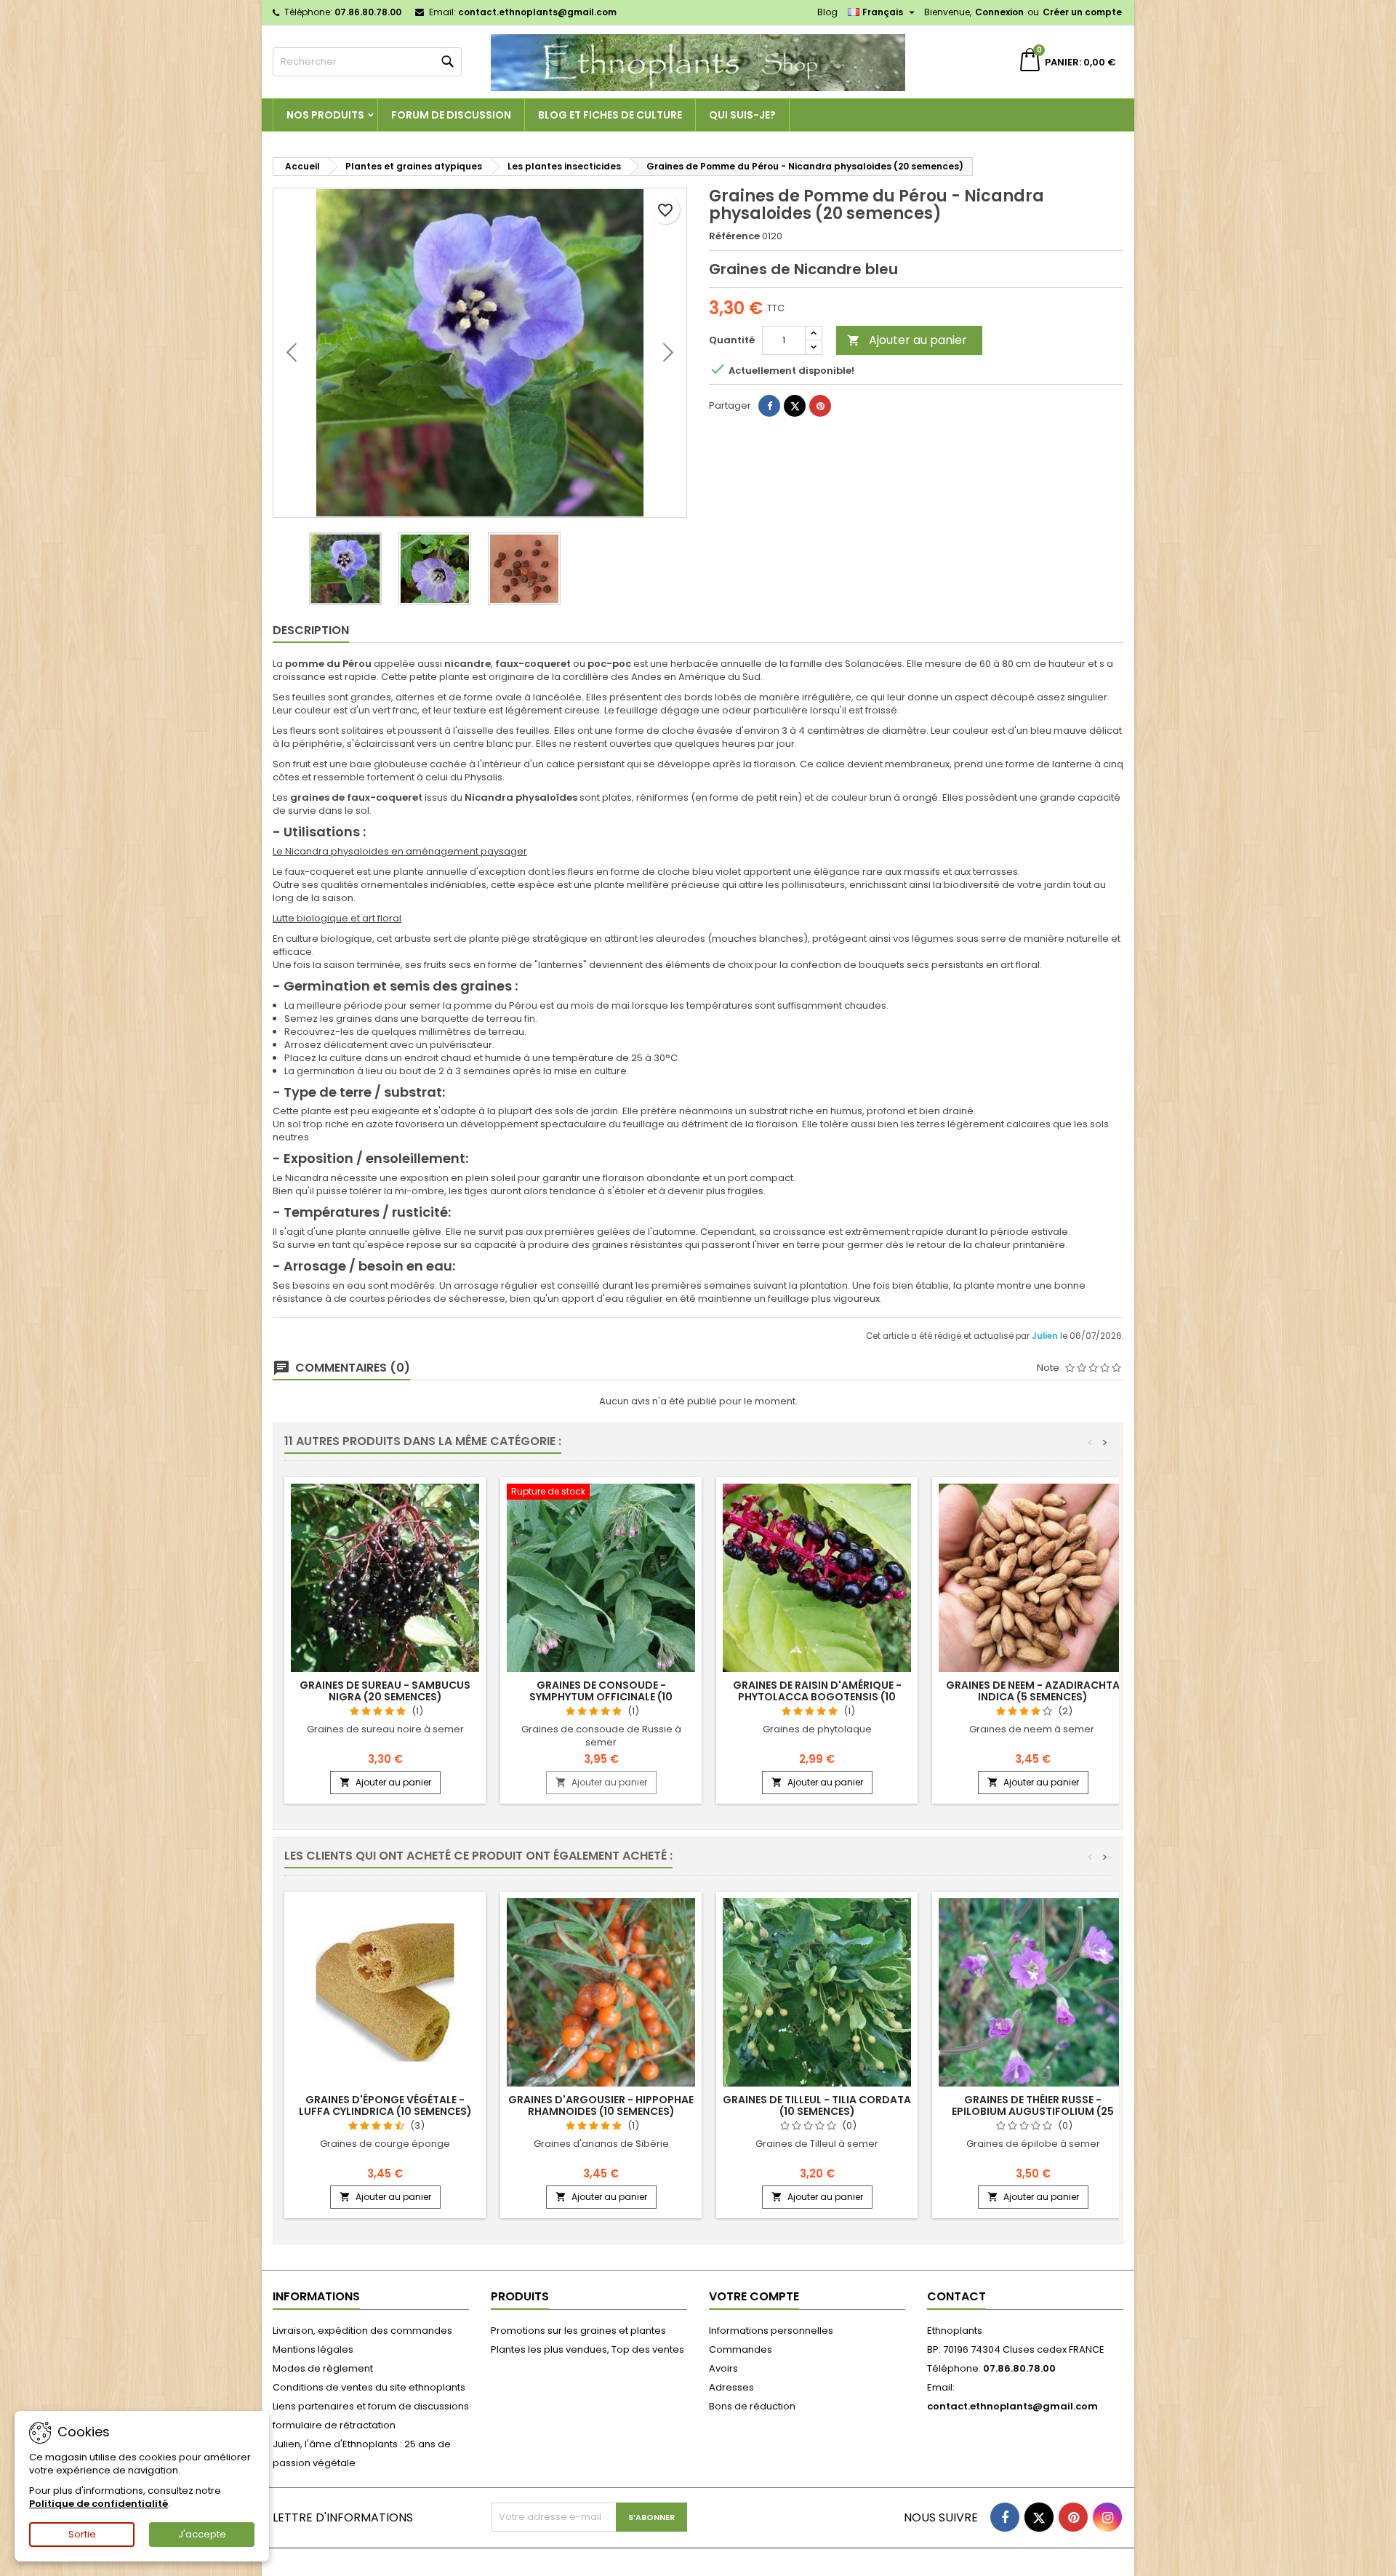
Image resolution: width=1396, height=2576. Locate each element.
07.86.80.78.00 (368, 12)
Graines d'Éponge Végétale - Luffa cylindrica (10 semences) (385, 2105)
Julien (1046, 1336)
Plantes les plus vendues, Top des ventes (587, 2349)
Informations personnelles (771, 2331)
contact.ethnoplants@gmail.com (537, 12)
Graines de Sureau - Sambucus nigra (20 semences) (385, 1691)
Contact (956, 2296)
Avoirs (723, 2368)
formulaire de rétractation (334, 2425)
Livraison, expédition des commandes (362, 2331)
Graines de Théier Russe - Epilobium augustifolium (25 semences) (1033, 2111)
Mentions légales (313, 2349)
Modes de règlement (323, 2368)
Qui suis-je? (742, 115)
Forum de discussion (451, 115)
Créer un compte (1082, 12)
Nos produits (325, 115)
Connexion (999, 12)
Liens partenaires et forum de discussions (371, 2406)
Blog (827, 12)
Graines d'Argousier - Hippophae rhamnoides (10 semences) (601, 2105)
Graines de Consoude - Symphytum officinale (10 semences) (601, 1697)
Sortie (82, 2534)
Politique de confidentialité (99, 2504)
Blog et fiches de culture (610, 115)
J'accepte (202, 2534)
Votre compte (754, 2296)
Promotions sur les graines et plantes (578, 2331)
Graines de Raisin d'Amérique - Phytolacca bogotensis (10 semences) (817, 1697)
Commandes (741, 2349)
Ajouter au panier (907, 340)
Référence (734, 236)
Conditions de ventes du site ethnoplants (369, 2387)
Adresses (731, 2387)
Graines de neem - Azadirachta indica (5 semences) (1033, 1691)
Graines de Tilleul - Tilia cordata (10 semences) (817, 2105)
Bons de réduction (752, 2406)
